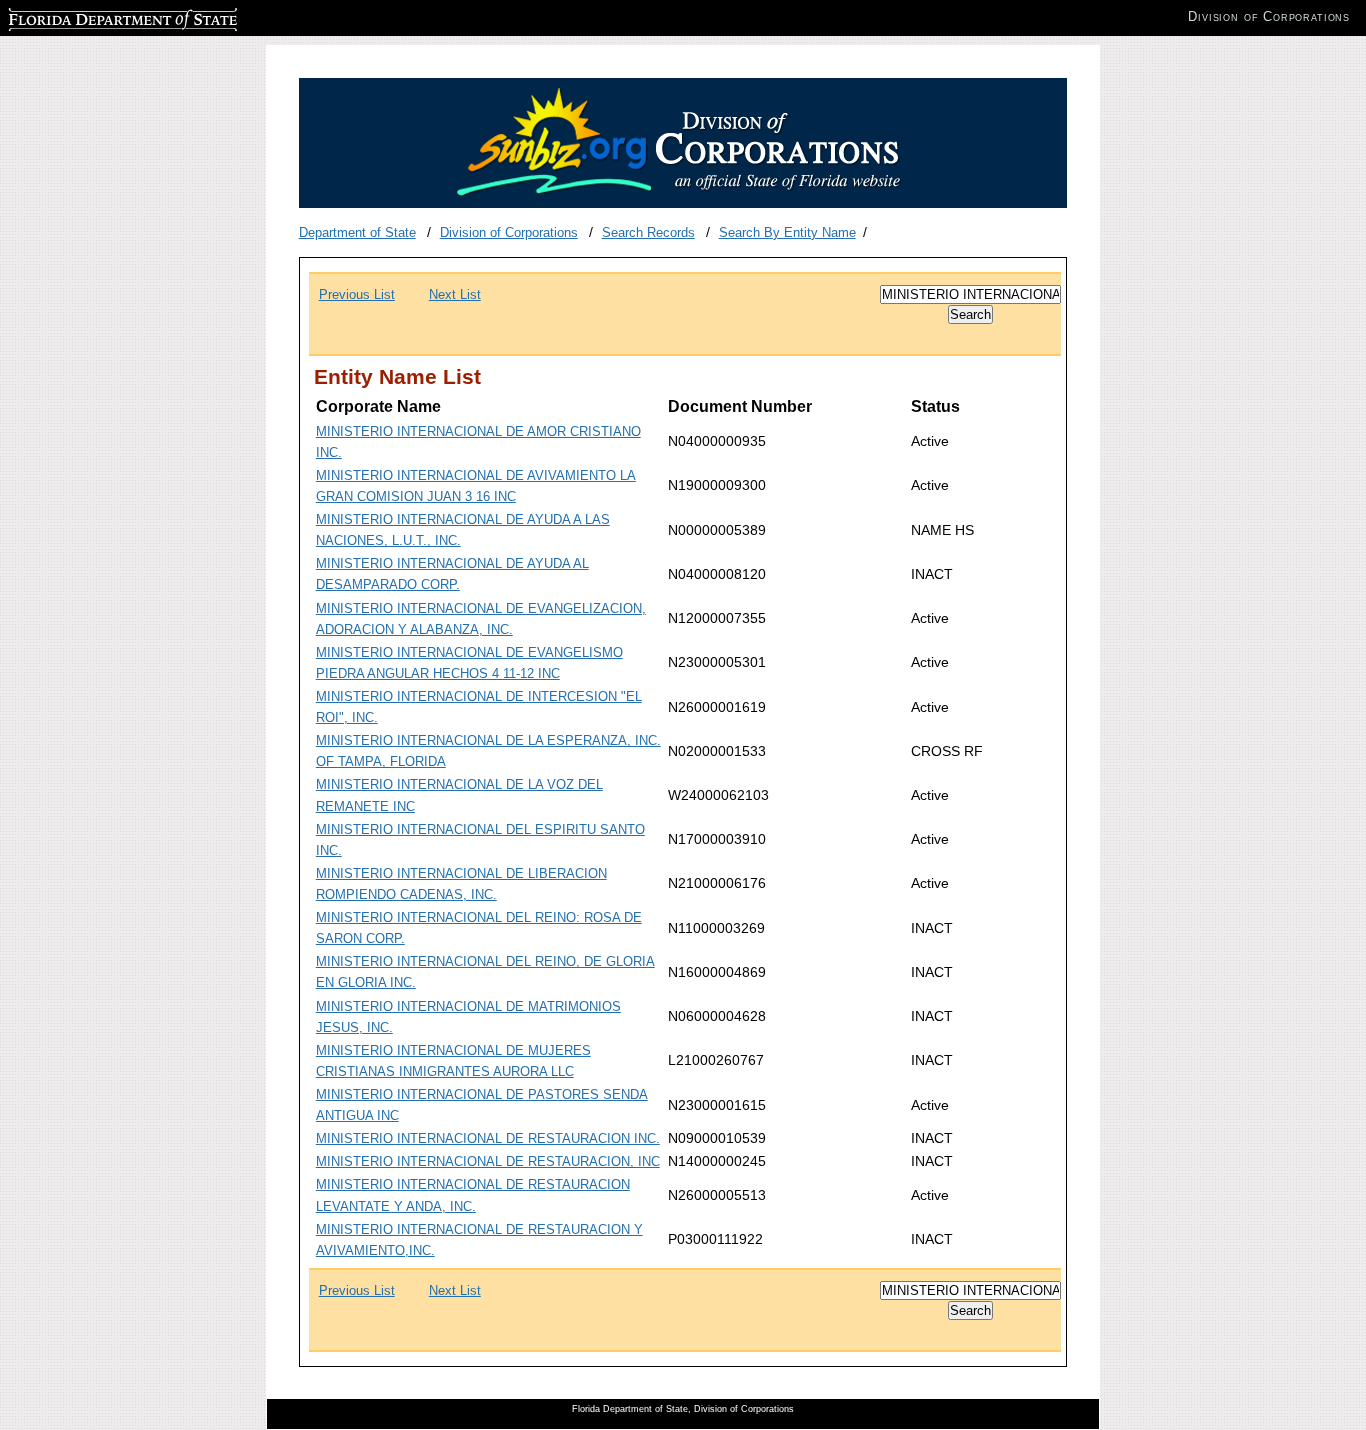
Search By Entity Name (787, 232)
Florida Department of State (88, 16)
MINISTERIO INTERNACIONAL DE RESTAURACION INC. (488, 1138)
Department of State (357, 232)
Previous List (357, 294)
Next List (455, 294)
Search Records (648, 232)
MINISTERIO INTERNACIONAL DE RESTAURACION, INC (488, 1161)
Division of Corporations (509, 232)
